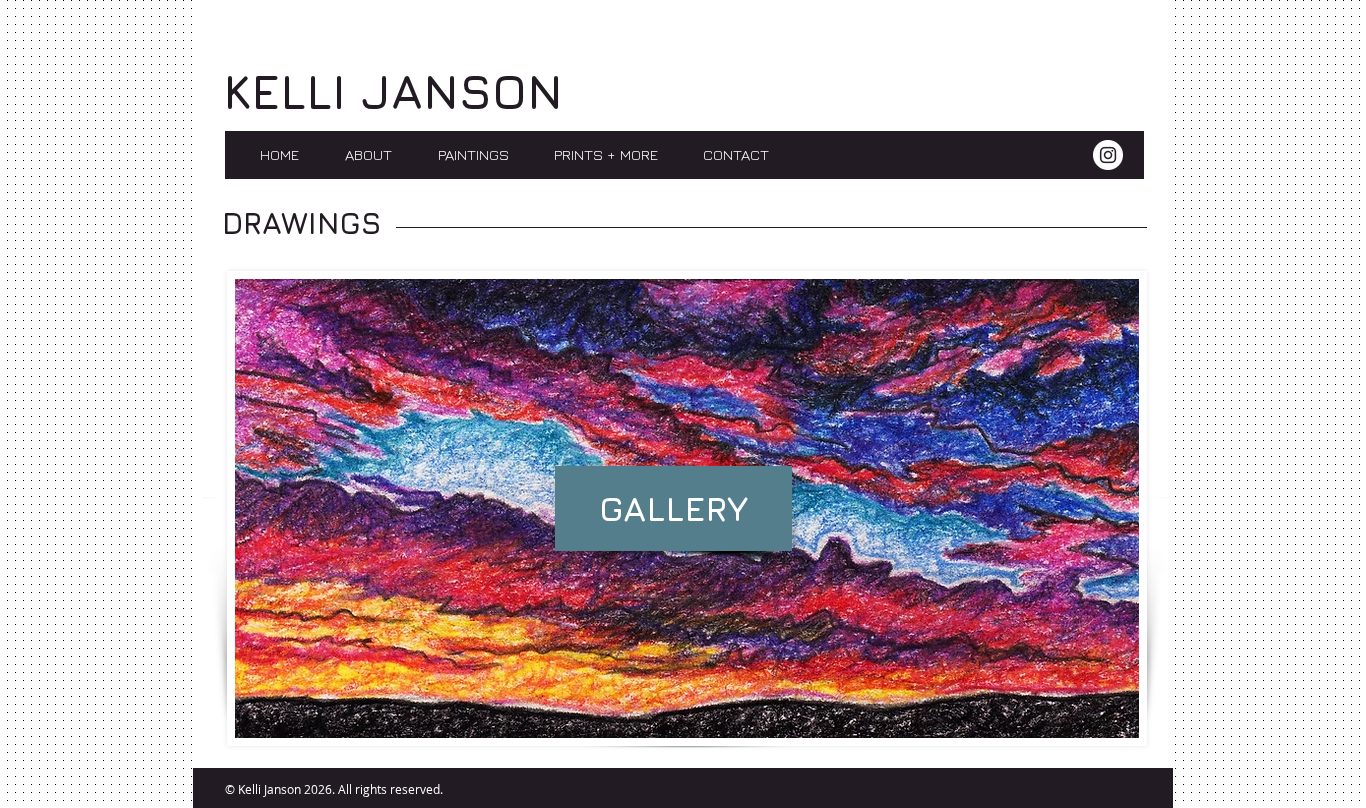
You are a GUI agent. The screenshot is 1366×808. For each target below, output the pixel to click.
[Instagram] (1108, 155)
